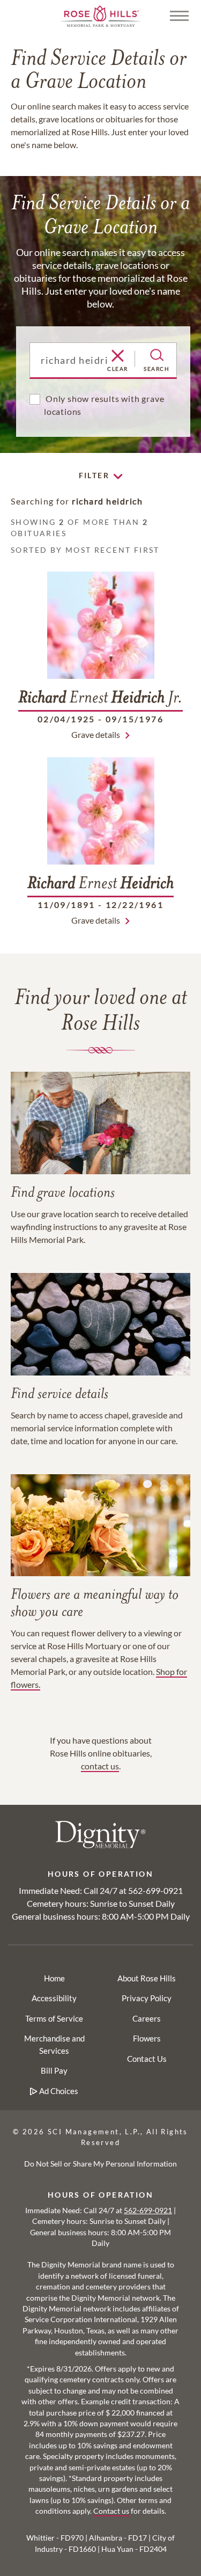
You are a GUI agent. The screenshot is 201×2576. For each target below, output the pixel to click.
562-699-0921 (155, 1890)
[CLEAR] (118, 356)
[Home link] (101, 15)
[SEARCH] (157, 355)
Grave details (96, 734)
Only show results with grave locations (104, 405)
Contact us (111, 2511)
